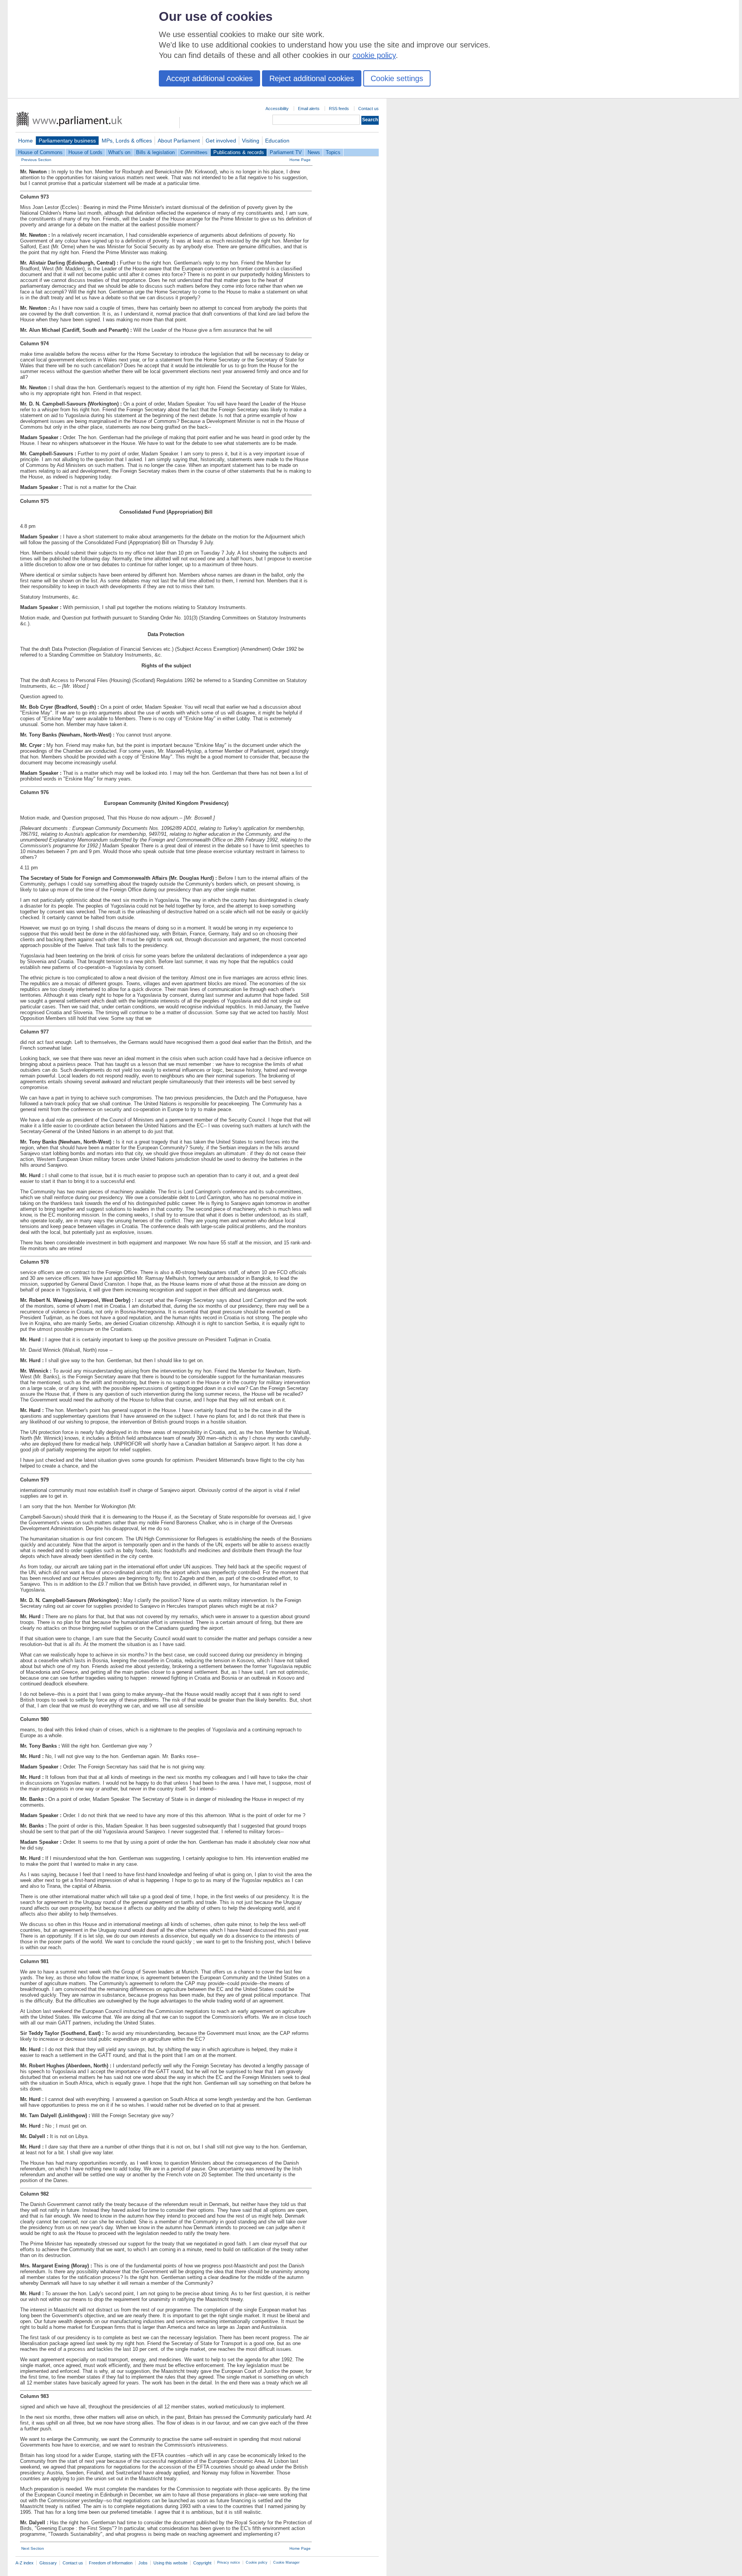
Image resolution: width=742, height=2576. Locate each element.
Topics (333, 152)
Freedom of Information (111, 2563)
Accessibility (277, 109)
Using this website (170, 2563)
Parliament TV (286, 152)
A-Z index (25, 2563)
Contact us (368, 109)
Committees (194, 152)
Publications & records (239, 152)
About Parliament (179, 141)
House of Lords (85, 152)
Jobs (143, 2563)
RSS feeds (339, 109)
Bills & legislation (155, 152)
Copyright (202, 2563)
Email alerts (309, 109)
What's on (119, 152)
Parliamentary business (67, 141)
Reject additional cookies (312, 78)
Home (26, 141)
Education (277, 141)
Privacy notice (229, 2562)
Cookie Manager (286, 2562)
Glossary (48, 2563)
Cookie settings (397, 78)
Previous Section (36, 160)
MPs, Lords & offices (127, 141)
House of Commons (40, 152)
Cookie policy (257, 2562)
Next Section (33, 2548)
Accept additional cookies (209, 78)
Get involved (221, 141)
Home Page (300, 160)
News (314, 152)
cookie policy (374, 55)
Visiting (251, 141)
